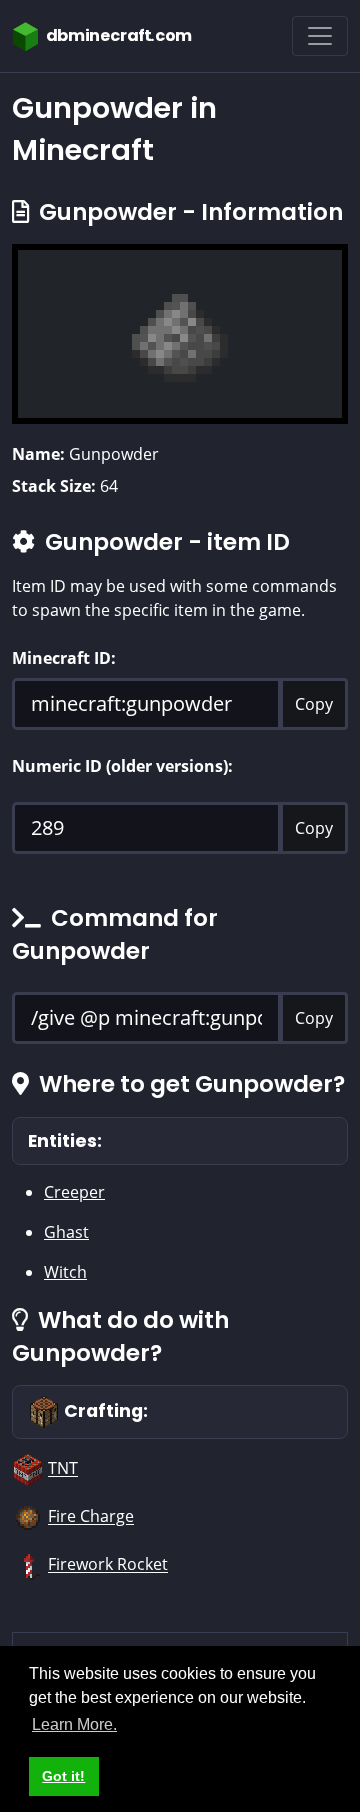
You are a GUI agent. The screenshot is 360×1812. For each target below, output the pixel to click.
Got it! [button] (63, 1776)
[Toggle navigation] (320, 36)
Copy (314, 704)
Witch (65, 1272)
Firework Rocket (108, 1565)
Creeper (74, 1192)
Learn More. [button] (74, 1724)
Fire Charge (91, 1517)
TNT (63, 1469)
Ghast (66, 1232)
